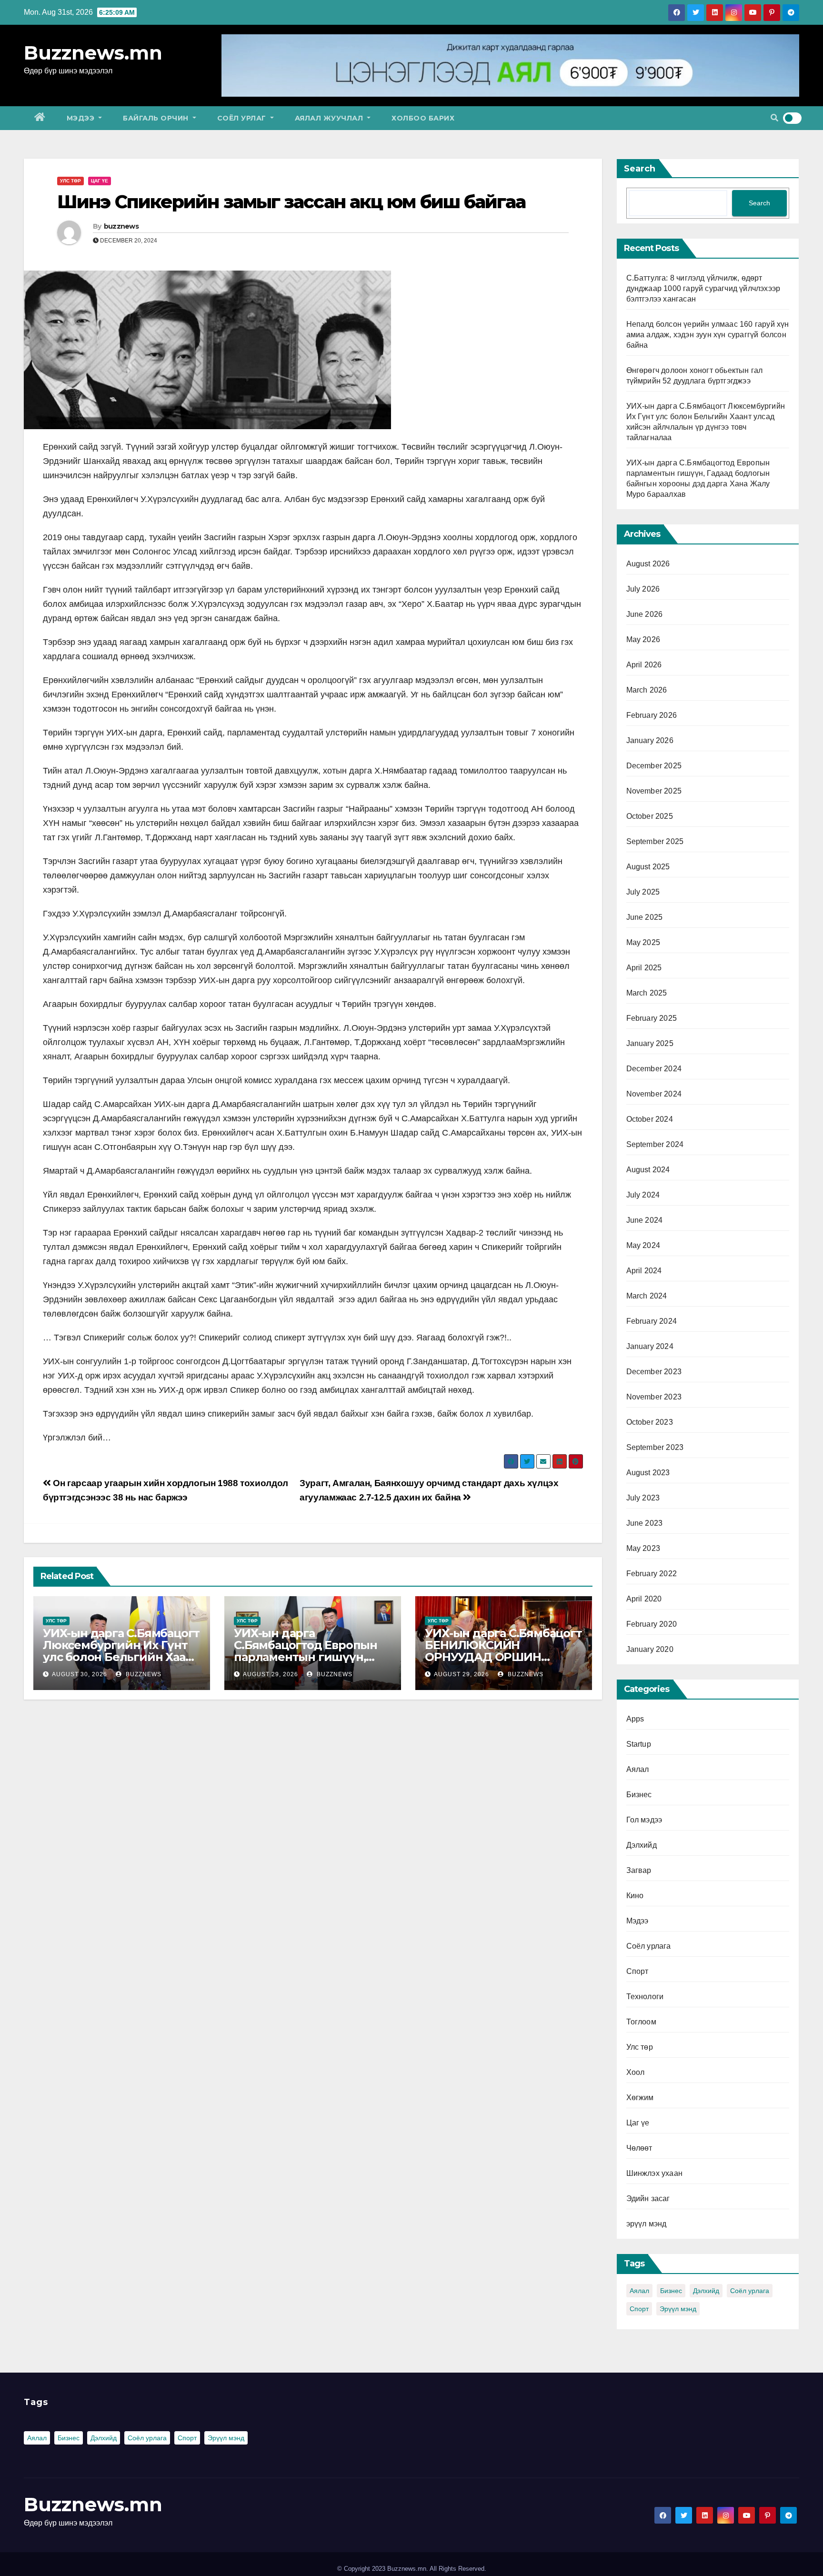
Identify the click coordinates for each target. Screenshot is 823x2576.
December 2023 (654, 1372)
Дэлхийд (642, 1845)
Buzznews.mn (93, 53)
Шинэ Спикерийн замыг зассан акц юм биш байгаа (291, 202)
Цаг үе (100, 181)
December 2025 (654, 766)
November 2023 (654, 1397)
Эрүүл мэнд (678, 2309)
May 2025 (643, 942)
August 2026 (648, 564)
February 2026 (652, 715)
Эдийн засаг (648, 2199)
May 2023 (643, 1548)
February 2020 (652, 1624)
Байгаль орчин (157, 118)
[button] (774, 118)
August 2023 (648, 1473)
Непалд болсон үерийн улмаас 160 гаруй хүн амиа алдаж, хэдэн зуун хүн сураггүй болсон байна (708, 335)
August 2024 (648, 1170)
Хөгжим (640, 2098)
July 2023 (643, 1498)
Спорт (637, 1971)
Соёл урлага (649, 1946)
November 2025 (654, 791)
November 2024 (654, 1094)
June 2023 (645, 1523)
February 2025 (652, 1018)
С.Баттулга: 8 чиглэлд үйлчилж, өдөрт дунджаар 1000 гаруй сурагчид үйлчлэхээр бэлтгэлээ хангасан (703, 288)
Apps (635, 1719)
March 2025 (647, 993)
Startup (639, 1744)
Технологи (645, 1997)
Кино (635, 1896)
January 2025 (650, 1043)
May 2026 (643, 639)
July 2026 (643, 589)
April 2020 (644, 1599)
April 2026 (644, 665)
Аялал (638, 1769)
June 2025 (645, 917)
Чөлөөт (639, 2148)
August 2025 (648, 867)
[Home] (40, 118)
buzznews (121, 226)
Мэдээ (82, 118)
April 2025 (644, 968)
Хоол (636, 2072)
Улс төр (70, 181)
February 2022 (652, 1574)
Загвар (639, 1870)
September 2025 (655, 841)
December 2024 (654, 1069)
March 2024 (647, 1296)
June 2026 (645, 614)
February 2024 (652, 1321)
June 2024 (645, 1220)
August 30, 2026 (80, 1674)
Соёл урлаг (243, 118)
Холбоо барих (423, 118)
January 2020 (650, 1649)
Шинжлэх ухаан (655, 2173)
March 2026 (647, 690)
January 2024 (650, 1346)
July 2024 (643, 1195)
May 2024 (643, 1245)
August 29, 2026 (271, 1674)
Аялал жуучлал (330, 118)
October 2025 (650, 816)
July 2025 (643, 892)
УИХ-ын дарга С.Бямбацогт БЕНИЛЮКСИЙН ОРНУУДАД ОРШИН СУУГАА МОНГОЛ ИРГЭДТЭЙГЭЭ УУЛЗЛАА (503, 1657)
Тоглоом (641, 2022)
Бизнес (639, 1795)
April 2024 (644, 1271)
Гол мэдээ (644, 1820)
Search (640, 169)
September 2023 (655, 1447)
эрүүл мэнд (647, 2224)
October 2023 (650, 1422)
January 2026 (650, 740)
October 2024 (650, 1119)
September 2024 (655, 1144)
